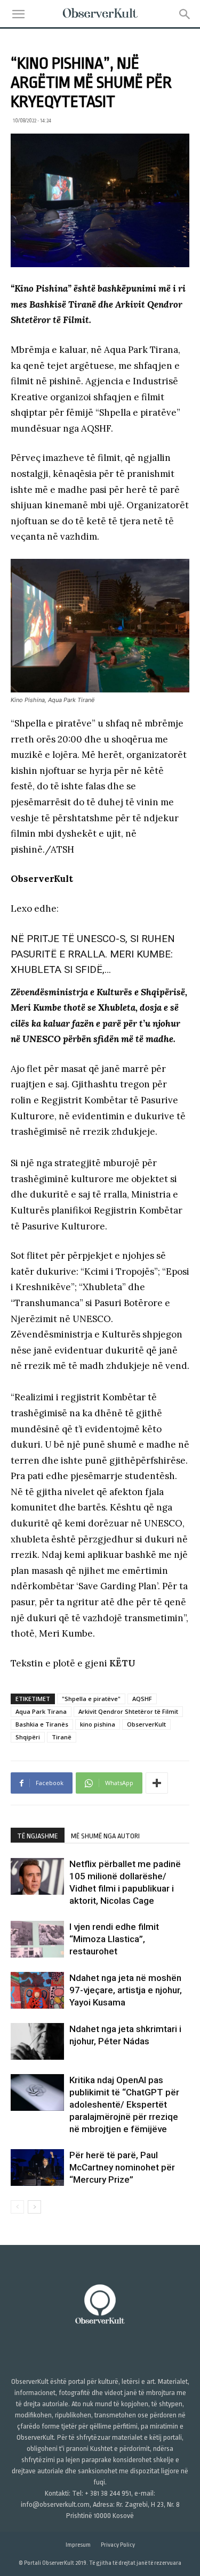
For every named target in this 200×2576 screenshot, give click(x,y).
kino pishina (98, 1724)
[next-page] (34, 2207)
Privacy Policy (118, 2545)
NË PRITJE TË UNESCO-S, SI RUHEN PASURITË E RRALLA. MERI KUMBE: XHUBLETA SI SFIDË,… (93, 954)
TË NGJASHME (38, 1836)
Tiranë (62, 1737)
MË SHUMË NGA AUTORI (105, 1836)
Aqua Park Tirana (41, 1711)
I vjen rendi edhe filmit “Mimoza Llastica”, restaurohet (114, 1939)
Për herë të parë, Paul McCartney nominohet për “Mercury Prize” (122, 2167)
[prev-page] (17, 2207)
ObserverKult (146, 1724)
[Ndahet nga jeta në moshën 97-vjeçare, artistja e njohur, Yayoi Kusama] (37, 1990)
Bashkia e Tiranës (42, 1724)
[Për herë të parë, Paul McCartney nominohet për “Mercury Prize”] (37, 2168)
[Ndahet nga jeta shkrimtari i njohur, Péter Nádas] (37, 2041)
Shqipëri (28, 1737)
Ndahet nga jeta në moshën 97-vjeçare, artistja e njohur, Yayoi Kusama (126, 1990)
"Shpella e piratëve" (91, 1699)
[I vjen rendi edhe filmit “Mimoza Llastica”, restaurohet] (37, 1939)
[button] (18, 14)
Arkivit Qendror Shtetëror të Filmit (128, 1711)
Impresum (78, 2545)
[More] (157, 1783)
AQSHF (142, 1699)
